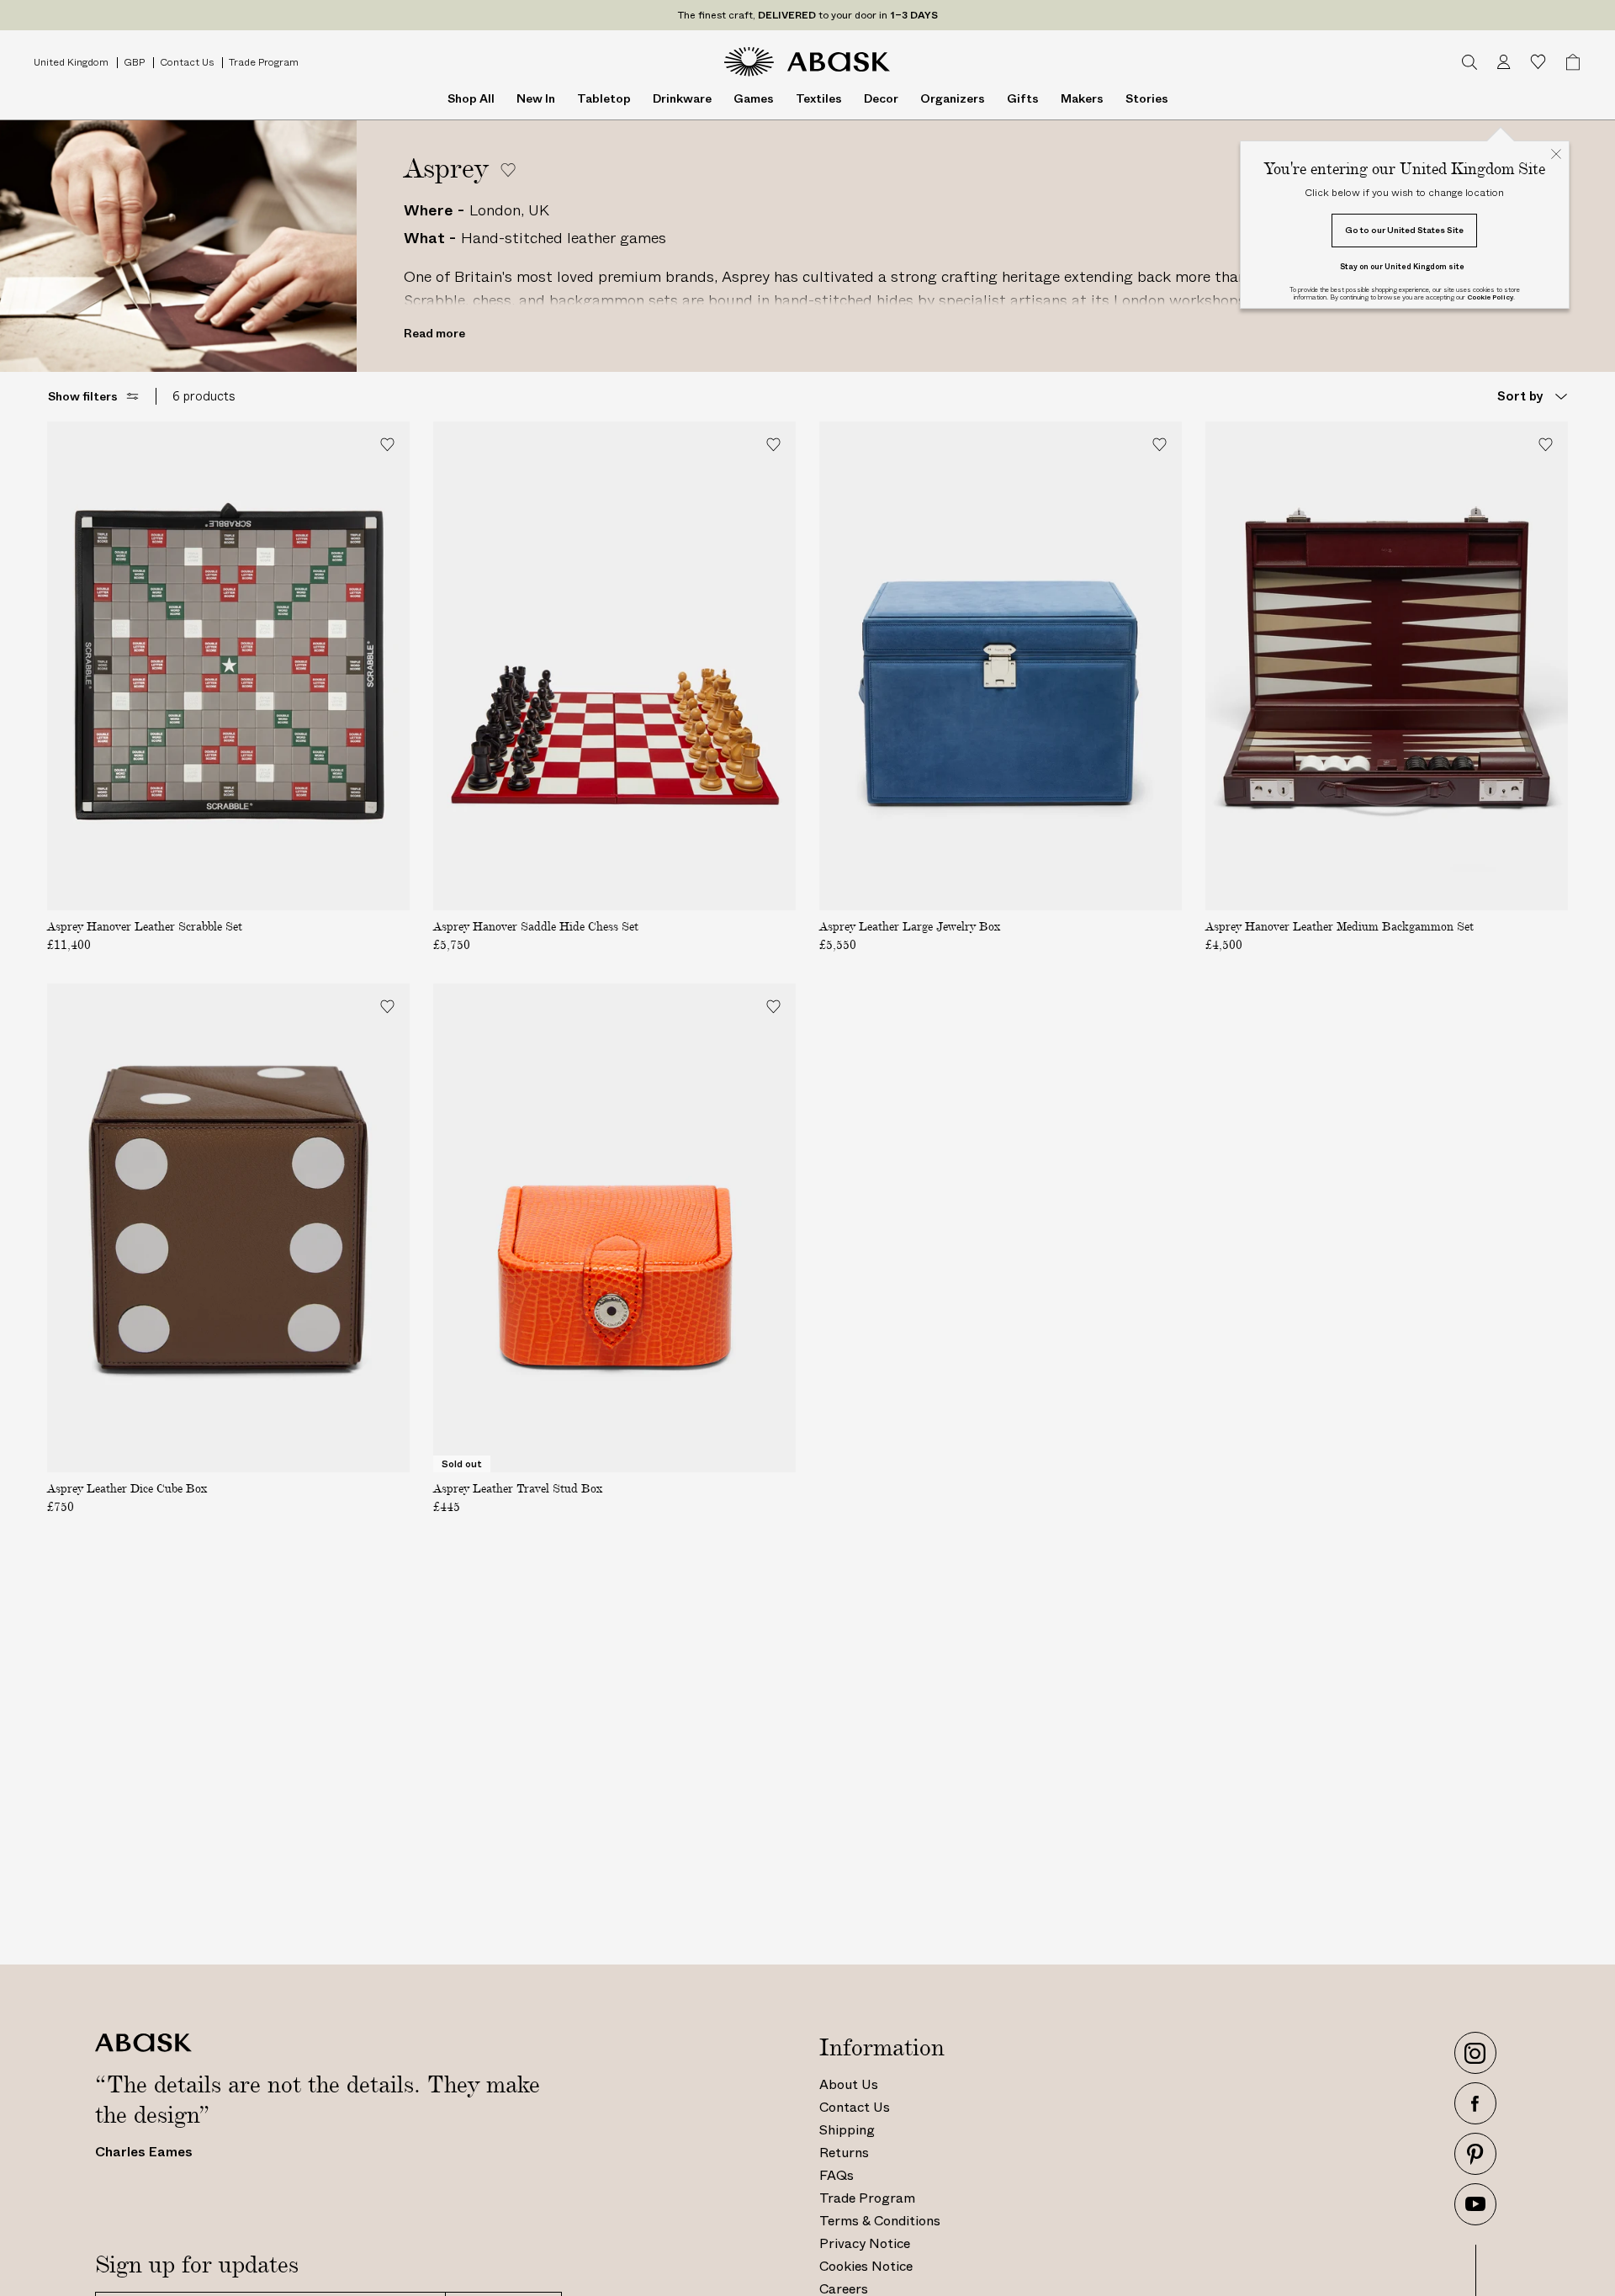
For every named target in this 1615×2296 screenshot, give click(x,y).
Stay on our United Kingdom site (1402, 266)
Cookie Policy (1490, 297)
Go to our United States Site (1404, 230)
